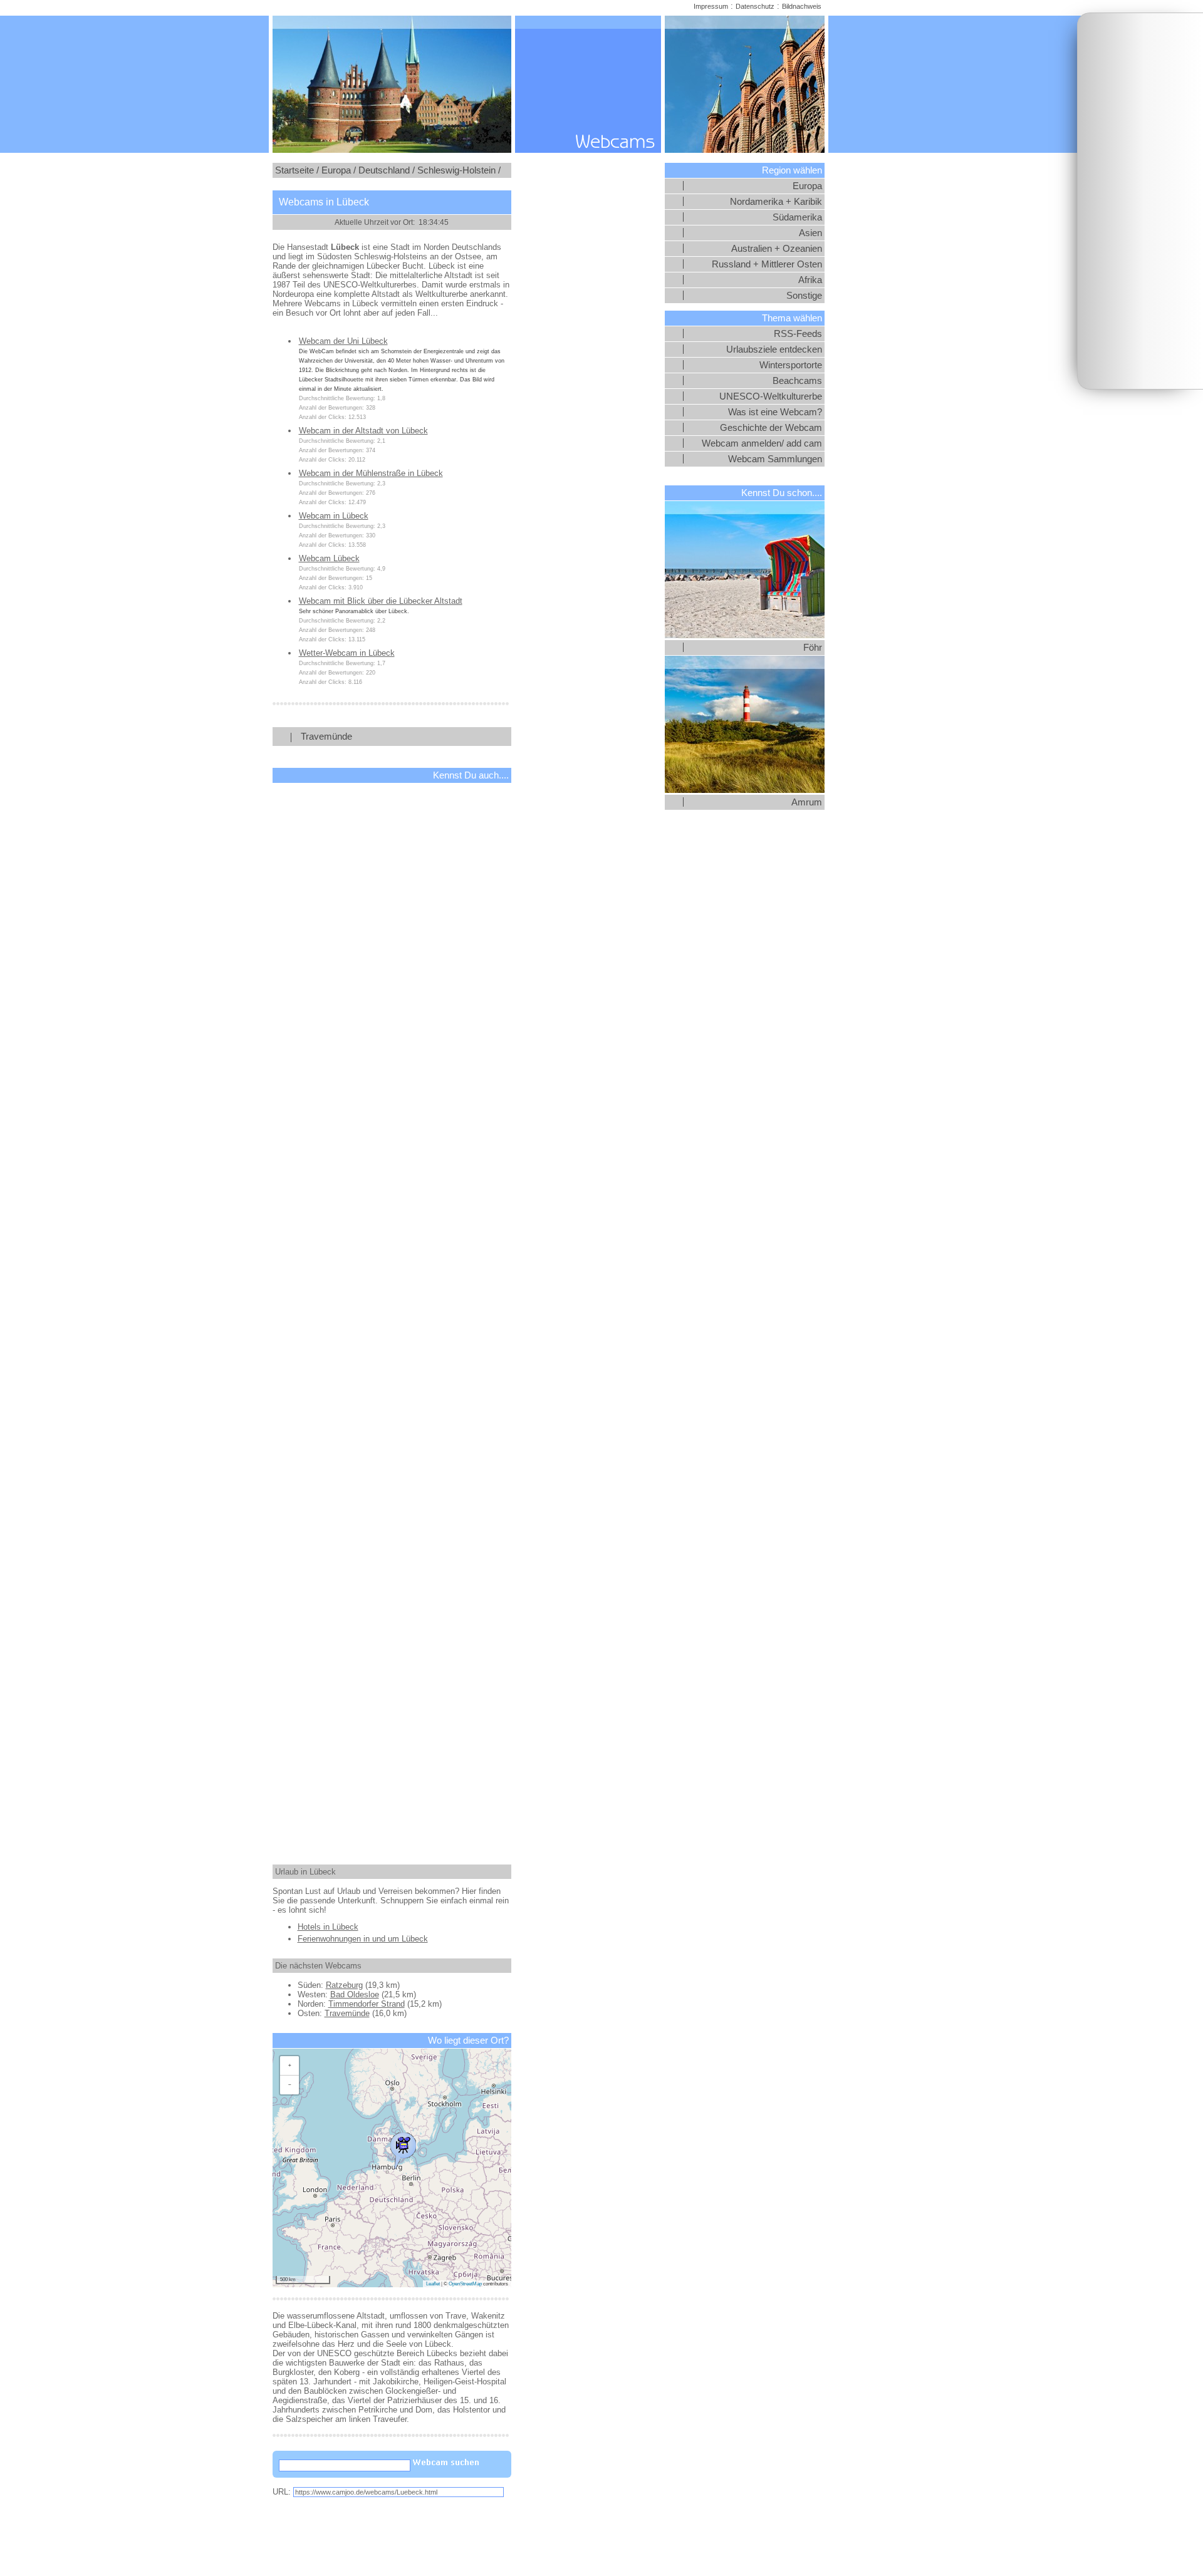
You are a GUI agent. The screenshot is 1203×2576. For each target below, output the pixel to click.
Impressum (711, 6)
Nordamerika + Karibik (776, 202)
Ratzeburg (344, 1985)
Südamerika (797, 217)
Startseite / (297, 170)
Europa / (339, 170)
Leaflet (433, 2284)
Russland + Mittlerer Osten (767, 264)
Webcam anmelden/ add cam (762, 443)
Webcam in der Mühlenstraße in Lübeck (371, 473)
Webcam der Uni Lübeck (343, 341)
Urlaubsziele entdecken (774, 349)
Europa (807, 186)
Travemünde (326, 737)
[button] (403, 2148)
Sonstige (804, 296)
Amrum (807, 802)
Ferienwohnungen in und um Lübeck (363, 1939)
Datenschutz (755, 6)
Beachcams (797, 381)
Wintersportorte (791, 365)
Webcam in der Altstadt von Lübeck (363, 431)
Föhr (813, 648)
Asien (810, 233)
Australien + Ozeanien (777, 249)
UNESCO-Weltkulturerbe (771, 396)
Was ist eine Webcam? (775, 412)
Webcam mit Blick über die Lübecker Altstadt (381, 601)
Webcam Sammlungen (775, 459)
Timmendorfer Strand (367, 2004)
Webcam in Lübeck (334, 516)
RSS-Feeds (798, 334)
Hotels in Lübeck (328, 1927)
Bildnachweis (802, 6)
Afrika (810, 280)
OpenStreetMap (465, 2284)
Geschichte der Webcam (771, 428)
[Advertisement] (1140, 201)
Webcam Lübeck (329, 558)
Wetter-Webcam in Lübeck (347, 653)
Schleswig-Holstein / (459, 170)
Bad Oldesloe (355, 1994)
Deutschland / (387, 170)
